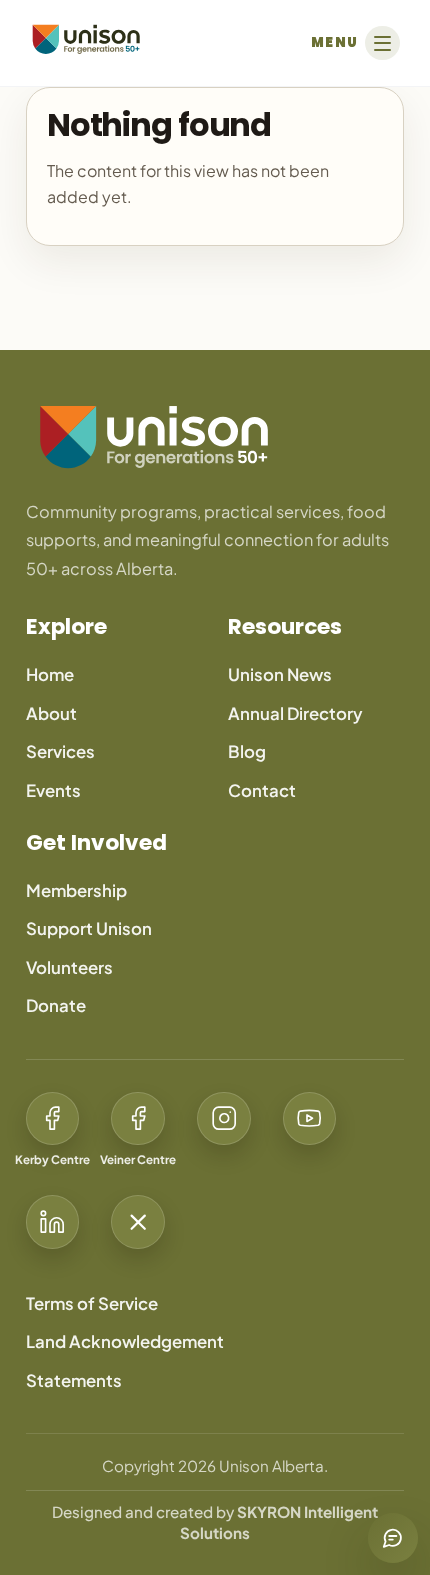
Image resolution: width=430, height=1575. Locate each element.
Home (50, 674)
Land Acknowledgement (125, 1341)
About (51, 713)
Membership (76, 890)
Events (53, 790)
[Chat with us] (393, 1538)
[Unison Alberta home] (215, 437)
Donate (56, 1005)
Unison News (280, 674)
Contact (262, 790)
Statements (74, 1380)
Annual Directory (295, 713)
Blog (247, 751)
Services (60, 751)
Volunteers (69, 967)
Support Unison (89, 928)
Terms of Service (92, 1303)
